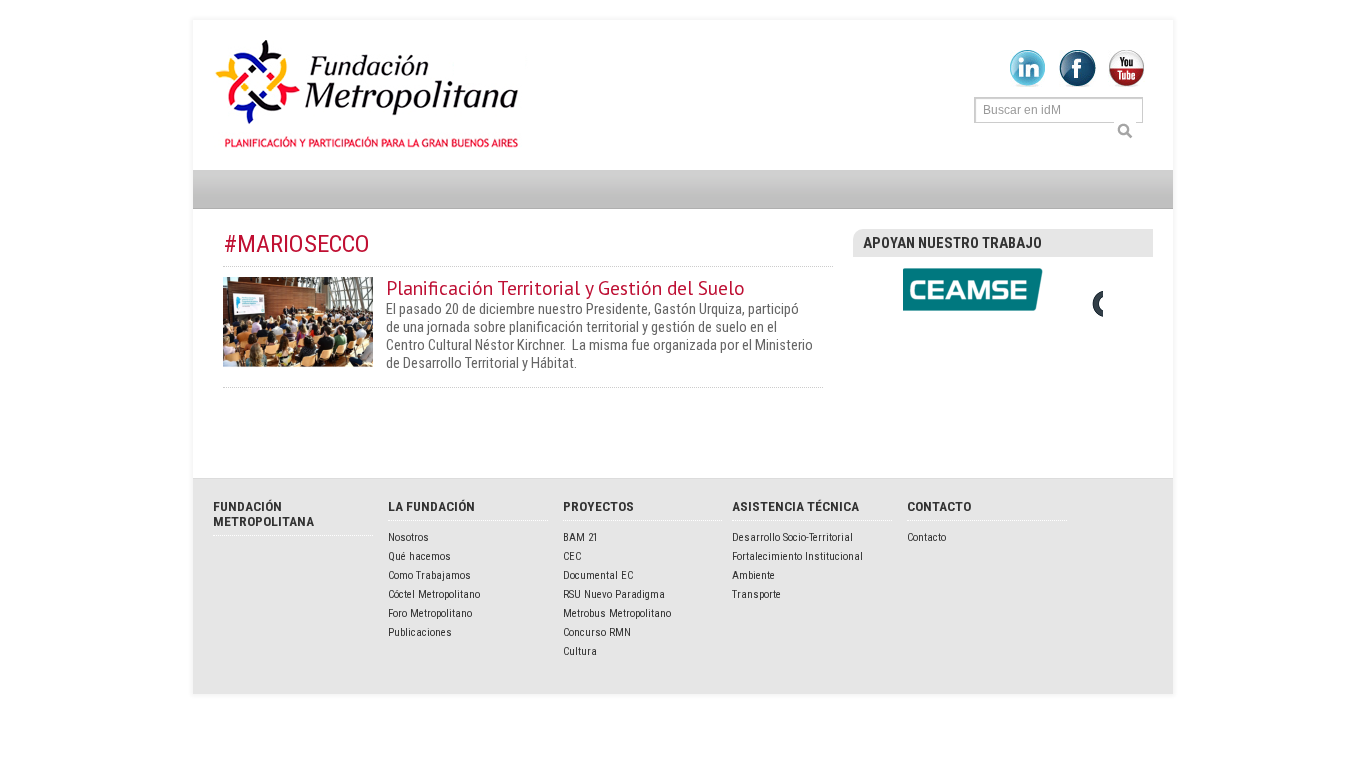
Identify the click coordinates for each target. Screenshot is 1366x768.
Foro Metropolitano (430, 613)
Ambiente (753, 575)
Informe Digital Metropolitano (370, 95)
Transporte (756, 594)
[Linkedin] (1027, 83)
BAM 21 (580, 537)
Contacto (926, 537)
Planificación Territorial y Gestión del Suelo (565, 287)
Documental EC (598, 575)
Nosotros (408, 537)
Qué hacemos (419, 556)
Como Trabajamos (429, 575)
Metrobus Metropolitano (617, 613)
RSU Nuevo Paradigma (614, 594)
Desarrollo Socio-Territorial (792, 537)
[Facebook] (1077, 83)
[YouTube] (1126, 83)
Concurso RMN (597, 632)
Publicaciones (420, 632)
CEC (572, 556)
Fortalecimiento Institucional (797, 556)
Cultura (580, 651)
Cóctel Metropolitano (434, 594)
